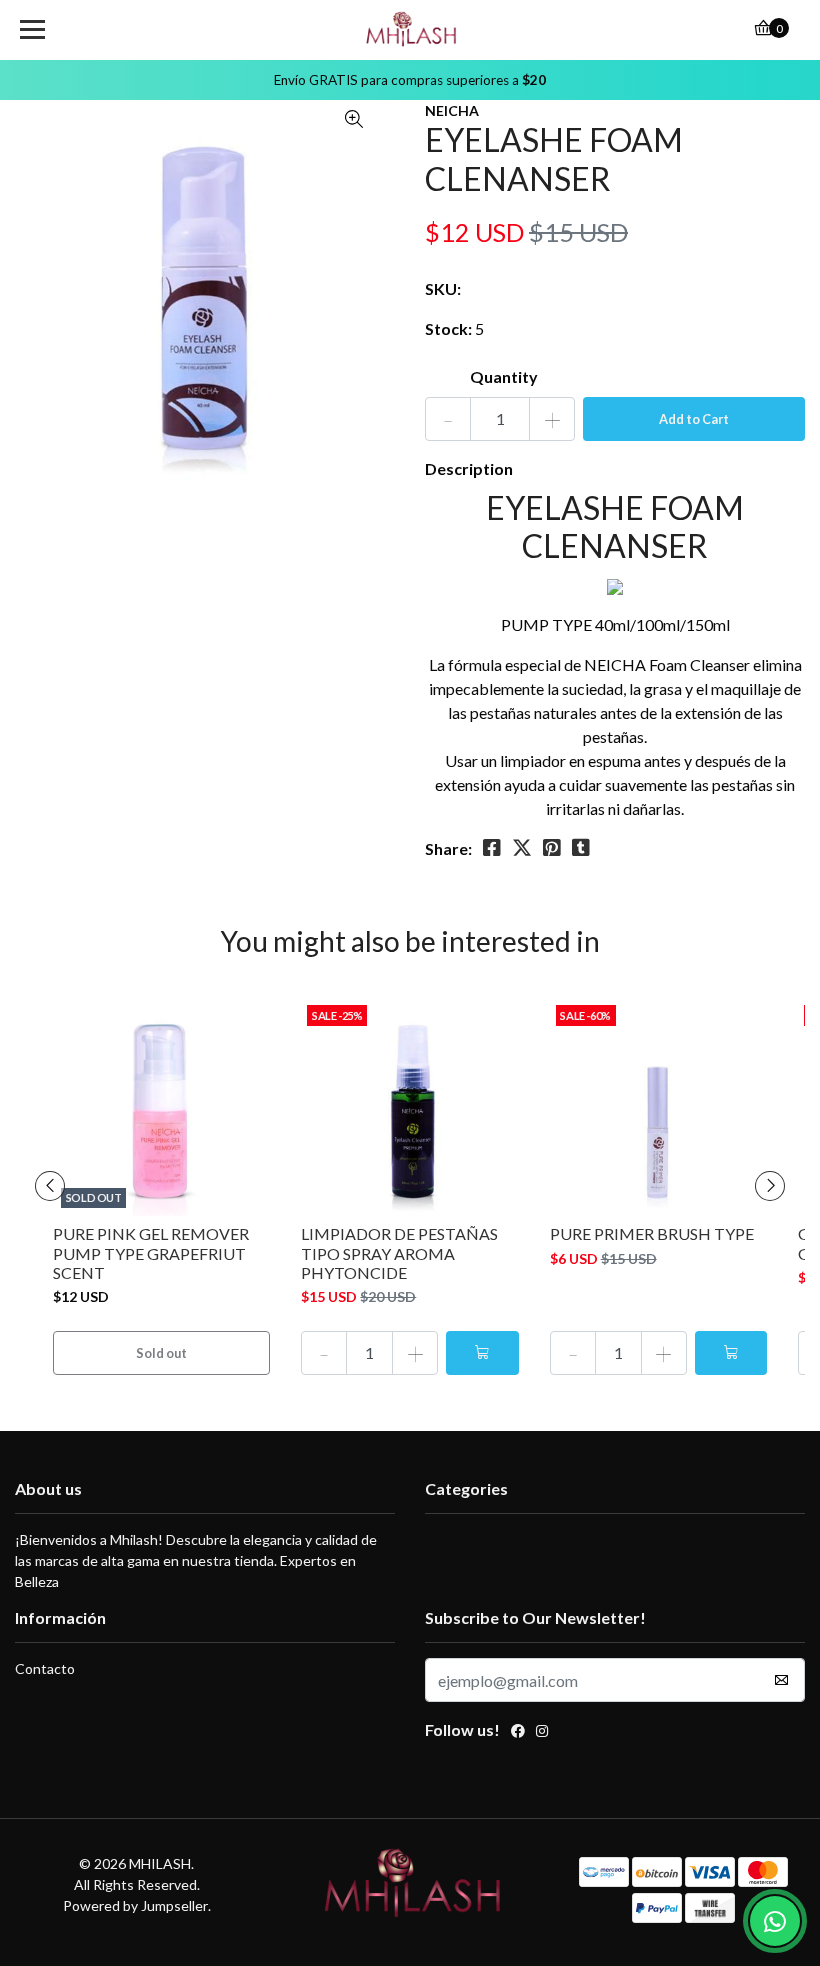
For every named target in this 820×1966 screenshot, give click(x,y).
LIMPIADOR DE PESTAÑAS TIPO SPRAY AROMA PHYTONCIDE (399, 1252)
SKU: (443, 288)
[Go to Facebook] (518, 1733)
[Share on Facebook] (492, 848)
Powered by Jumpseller (135, 1905)
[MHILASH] (410, 30)
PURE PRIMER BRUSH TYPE (652, 1233)
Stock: (448, 328)
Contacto (45, 1668)
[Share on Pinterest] (552, 848)
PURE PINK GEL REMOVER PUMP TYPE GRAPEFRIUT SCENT (151, 1252)
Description (469, 468)
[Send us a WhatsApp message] (775, 1921)
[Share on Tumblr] (581, 848)
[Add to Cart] (482, 1353)
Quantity (504, 376)
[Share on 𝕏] (522, 848)
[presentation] (50, 1186)
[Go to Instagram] (542, 1733)
